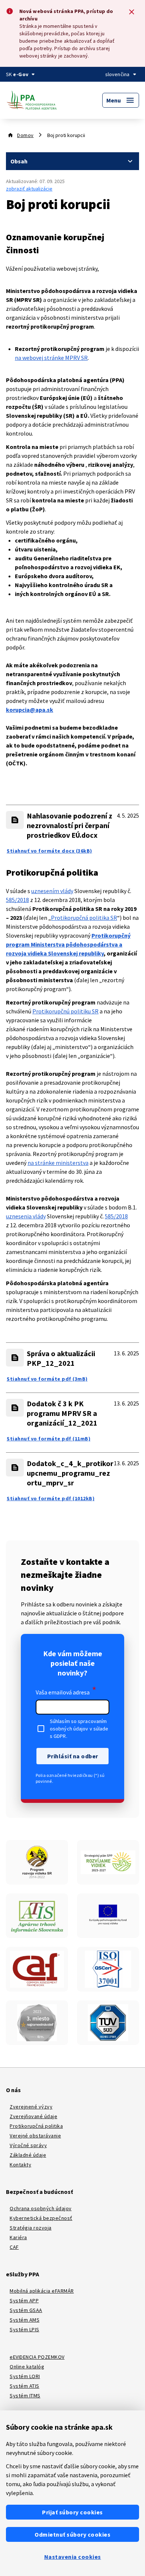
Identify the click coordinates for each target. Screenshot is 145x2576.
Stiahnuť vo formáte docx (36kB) (49, 851)
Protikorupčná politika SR (84, 918)
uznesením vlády (52, 891)
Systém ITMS (25, 2396)
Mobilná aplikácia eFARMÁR (42, 2291)
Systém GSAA (26, 2310)
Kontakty (20, 2165)
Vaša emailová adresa (66, 1691)
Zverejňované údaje (33, 2116)
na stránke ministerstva (58, 1163)
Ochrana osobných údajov (41, 2208)
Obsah (19, 161)
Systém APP (24, 2300)
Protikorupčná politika (36, 2126)
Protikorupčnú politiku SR (65, 1011)
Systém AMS (25, 2320)
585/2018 (17, 900)
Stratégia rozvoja (31, 2228)
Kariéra (18, 2237)
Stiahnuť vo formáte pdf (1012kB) (51, 1498)
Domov (25, 135)
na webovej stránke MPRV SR (51, 358)
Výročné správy (28, 2145)
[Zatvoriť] (132, 12)
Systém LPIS (25, 2329)
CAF (14, 2247)
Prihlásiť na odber (73, 1756)
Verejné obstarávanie (35, 2136)
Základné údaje (28, 2155)
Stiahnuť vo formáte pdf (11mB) (49, 1439)
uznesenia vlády (26, 1216)
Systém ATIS (25, 2386)
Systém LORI (25, 2376)
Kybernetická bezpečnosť (41, 2218)
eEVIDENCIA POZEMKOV (37, 2357)
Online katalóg (27, 2367)
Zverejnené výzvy (31, 2107)
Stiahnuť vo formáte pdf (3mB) (47, 1379)
